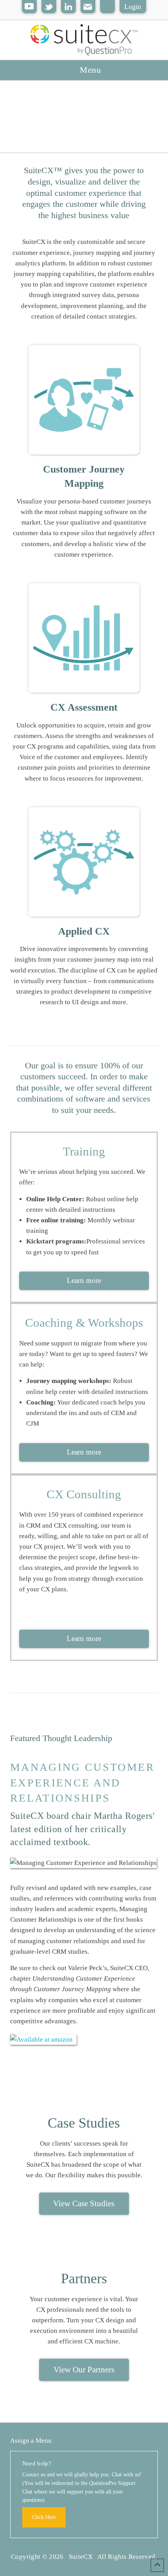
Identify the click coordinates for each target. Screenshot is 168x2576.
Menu (90, 70)
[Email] (88, 7)
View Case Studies (84, 2203)
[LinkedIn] (68, 7)
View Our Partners (84, 2370)
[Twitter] (49, 7)
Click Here (44, 2517)
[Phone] (107, 7)
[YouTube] (29, 7)
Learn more (84, 1280)
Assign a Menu (31, 2441)
